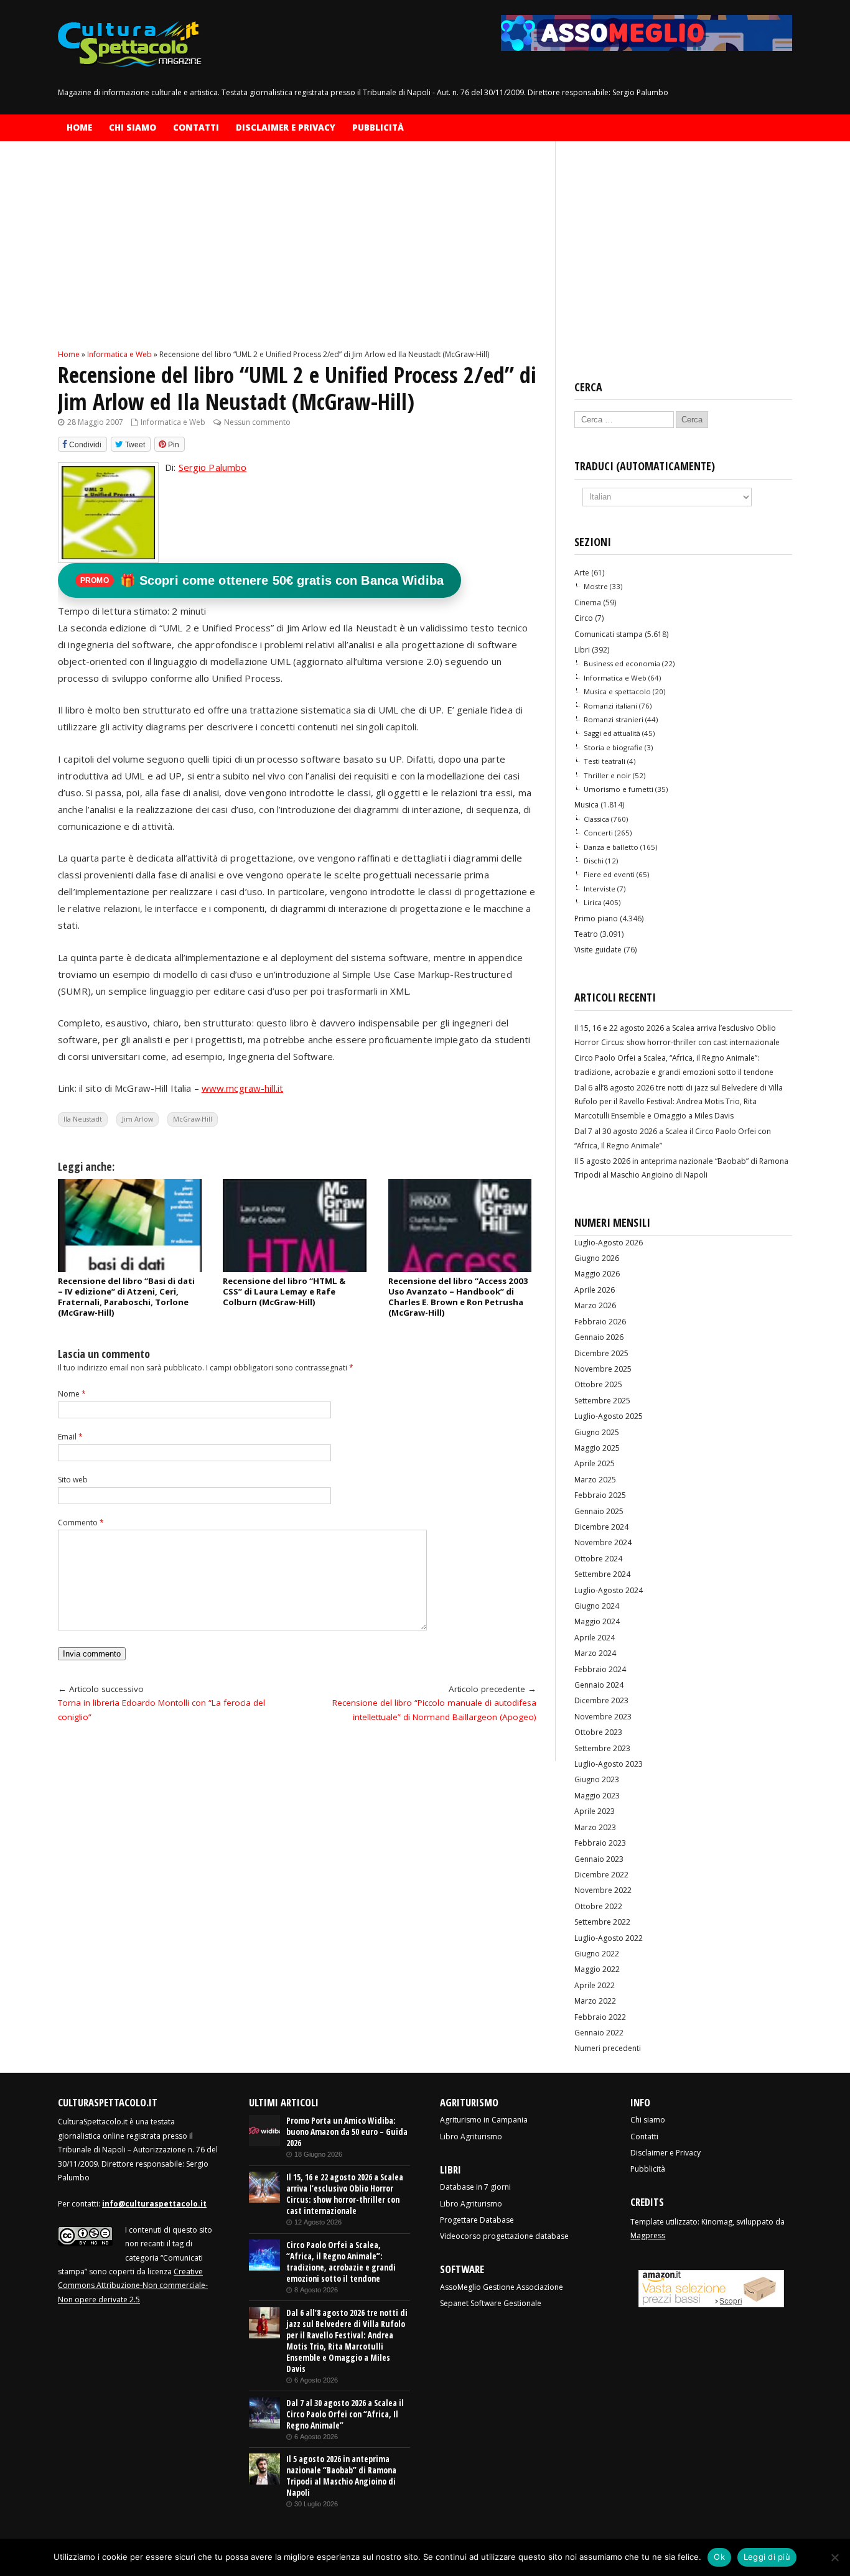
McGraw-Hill (193, 1119)
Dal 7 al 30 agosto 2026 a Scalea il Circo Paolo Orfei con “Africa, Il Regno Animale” (345, 2414)
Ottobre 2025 (598, 1384)
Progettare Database (477, 2220)
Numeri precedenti (608, 2048)
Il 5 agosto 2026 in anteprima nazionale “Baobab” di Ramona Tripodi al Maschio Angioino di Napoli (341, 2476)
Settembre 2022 (602, 1922)
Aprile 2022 (595, 1985)
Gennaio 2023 (599, 1859)
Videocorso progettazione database (504, 2236)
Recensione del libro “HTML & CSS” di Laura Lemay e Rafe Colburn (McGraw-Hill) (284, 1291)
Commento (81, 1523)
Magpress (648, 2235)
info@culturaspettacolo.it (154, 2204)
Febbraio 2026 (600, 1322)
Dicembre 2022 (601, 1875)
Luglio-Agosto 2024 (609, 1590)
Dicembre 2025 (601, 1353)
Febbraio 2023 (600, 1843)
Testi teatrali (605, 761)
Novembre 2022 (603, 1890)
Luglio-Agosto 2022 (609, 1938)
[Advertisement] (297, 256)
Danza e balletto (611, 847)
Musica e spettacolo (617, 691)
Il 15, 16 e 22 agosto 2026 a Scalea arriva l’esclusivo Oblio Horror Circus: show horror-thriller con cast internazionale (345, 2194)
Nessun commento (257, 422)
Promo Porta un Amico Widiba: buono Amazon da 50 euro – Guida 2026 (347, 2132)
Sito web (73, 1480)
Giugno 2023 (597, 1779)
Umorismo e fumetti (619, 789)
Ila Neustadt (83, 1119)
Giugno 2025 (597, 1432)
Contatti (196, 128)
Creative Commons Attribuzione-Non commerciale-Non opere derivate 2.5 (133, 2285)
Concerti (598, 833)
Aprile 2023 (595, 1811)
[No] (834, 2557)
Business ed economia (622, 663)
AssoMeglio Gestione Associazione (502, 2287)
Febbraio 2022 (600, 2017)
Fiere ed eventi (609, 874)
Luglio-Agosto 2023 (609, 1764)
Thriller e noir (607, 775)
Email (70, 1437)
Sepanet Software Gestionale (491, 2303)
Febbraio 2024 (600, 1669)
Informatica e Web (173, 422)
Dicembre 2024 (601, 1527)
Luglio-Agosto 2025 (609, 1416)
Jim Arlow (138, 1119)
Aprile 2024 (595, 1638)
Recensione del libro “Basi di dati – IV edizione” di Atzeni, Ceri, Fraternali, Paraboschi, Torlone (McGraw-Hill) (126, 1297)
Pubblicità (378, 128)
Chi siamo (133, 128)
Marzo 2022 (595, 2001)
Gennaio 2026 (599, 1337)
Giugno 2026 (597, 1258)
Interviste (600, 889)
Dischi (594, 861)
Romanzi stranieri (614, 719)
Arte (582, 573)
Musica (586, 805)
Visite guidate (598, 950)
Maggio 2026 (597, 1274)
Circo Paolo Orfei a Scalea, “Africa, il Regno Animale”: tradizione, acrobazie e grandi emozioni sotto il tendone (341, 2262)
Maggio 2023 (597, 1796)
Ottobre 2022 (598, 1906)
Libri (582, 650)
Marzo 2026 (595, 1305)
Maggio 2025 (597, 1448)
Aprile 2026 (595, 1290)
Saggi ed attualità (612, 733)
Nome (72, 1394)
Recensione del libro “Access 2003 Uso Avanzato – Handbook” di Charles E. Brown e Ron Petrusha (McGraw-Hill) (458, 1297)
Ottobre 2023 (598, 1732)
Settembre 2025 (602, 1401)
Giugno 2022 (597, 1954)
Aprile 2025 (595, 1463)
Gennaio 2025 (599, 1511)
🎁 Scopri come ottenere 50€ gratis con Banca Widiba (262, 580)
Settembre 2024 (602, 1574)
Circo (584, 618)
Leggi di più (767, 2557)
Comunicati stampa (609, 634)
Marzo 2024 (595, 1653)
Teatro (586, 934)
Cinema (588, 602)
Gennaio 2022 (599, 2033)
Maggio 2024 (597, 1621)
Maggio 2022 (597, 1969)
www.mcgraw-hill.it (242, 1088)
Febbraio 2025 (600, 1495)
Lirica (593, 902)
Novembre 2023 (603, 1717)
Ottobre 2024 (598, 1559)
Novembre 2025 (603, 1369)
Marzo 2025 (595, 1480)
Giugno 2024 (597, 1606)
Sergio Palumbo (213, 467)
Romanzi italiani (610, 706)
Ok (719, 2557)
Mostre (596, 586)
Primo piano (596, 918)
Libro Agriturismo (471, 2137)
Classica (596, 819)
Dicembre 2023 (601, 1700)
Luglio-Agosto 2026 (609, 1243)
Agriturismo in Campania (484, 2120)
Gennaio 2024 (599, 1685)
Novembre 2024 (603, 1542)
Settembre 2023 (602, 1748)
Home (79, 128)
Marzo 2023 (595, 1827)
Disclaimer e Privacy (286, 128)
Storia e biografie (613, 747)
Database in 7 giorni (475, 2187)
